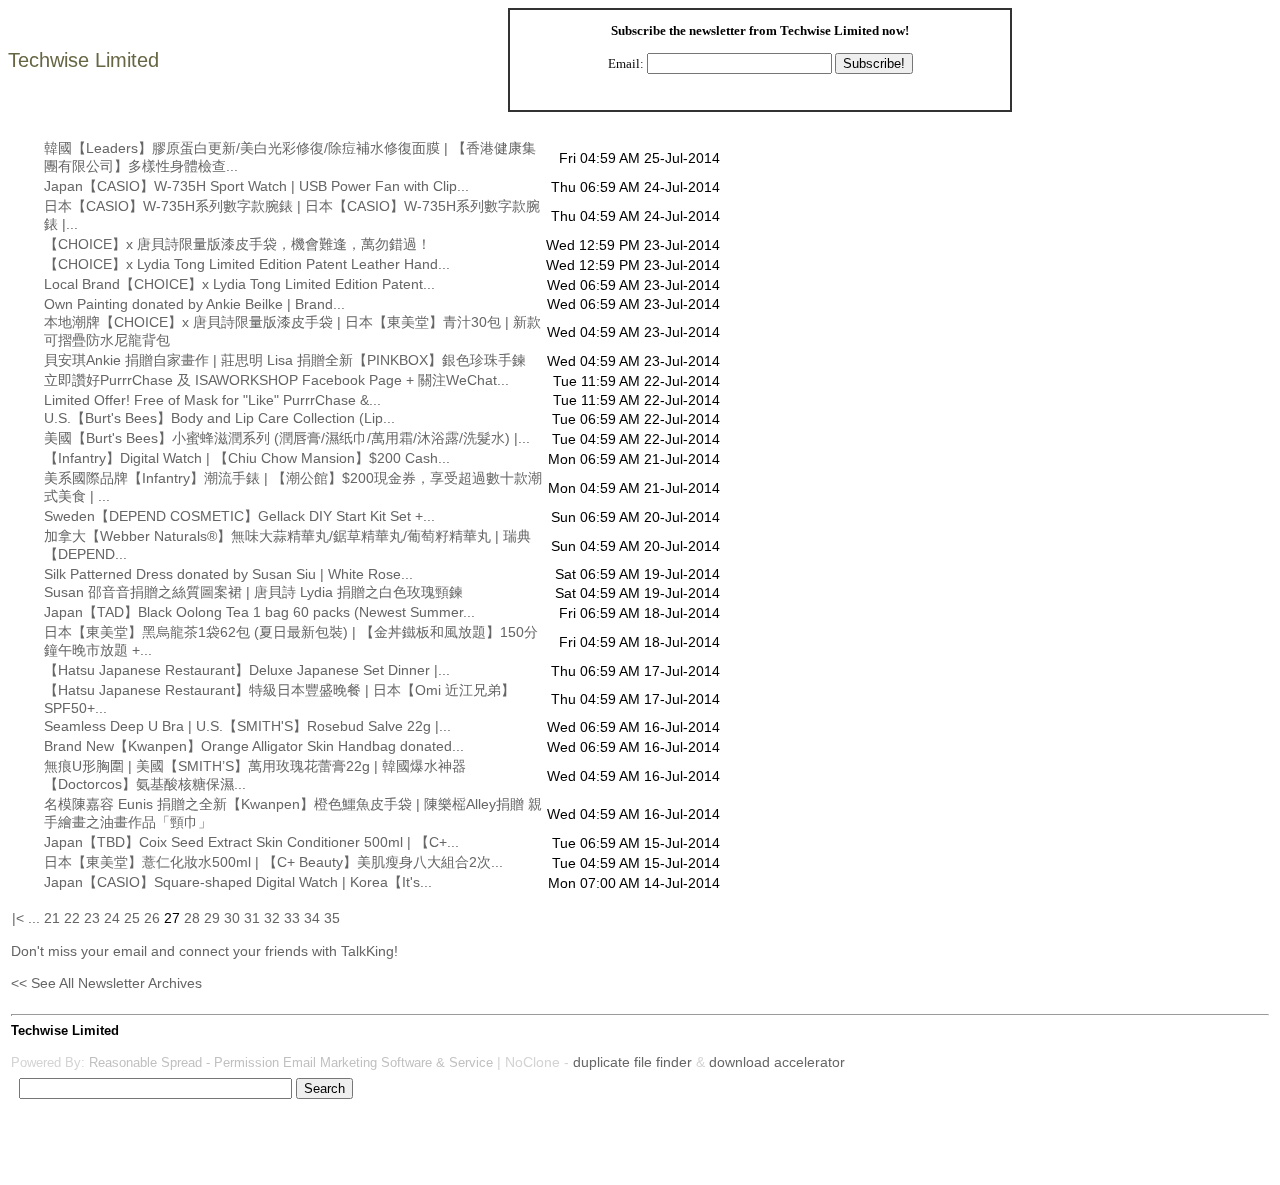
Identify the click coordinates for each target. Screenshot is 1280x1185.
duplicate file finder (632, 1062)
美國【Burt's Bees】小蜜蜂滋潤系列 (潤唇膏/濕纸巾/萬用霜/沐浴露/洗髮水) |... (287, 438)
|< (18, 918)
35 (332, 918)
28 (192, 918)
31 (252, 918)
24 (112, 918)
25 (132, 918)
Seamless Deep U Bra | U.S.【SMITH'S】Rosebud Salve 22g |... (247, 726)
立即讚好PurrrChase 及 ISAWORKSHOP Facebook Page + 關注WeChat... (276, 380)
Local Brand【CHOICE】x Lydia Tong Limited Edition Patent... (239, 284)
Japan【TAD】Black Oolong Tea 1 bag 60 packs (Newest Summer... (259, 612)
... (34, 918)
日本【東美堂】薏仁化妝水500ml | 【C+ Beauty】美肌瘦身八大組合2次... (273, 862)
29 (212, 918)
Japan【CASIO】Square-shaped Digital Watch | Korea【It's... (238, 882)
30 (232, 918)
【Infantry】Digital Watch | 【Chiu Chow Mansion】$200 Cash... (247, 458)
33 (292, 918)
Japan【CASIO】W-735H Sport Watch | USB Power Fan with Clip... (256, 186)
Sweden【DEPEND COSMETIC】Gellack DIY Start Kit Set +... (239, 516)
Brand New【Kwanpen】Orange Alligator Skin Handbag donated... (254, 746)
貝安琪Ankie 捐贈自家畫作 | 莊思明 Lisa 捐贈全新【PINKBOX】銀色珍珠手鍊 (285, 360)
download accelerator (777, 1062)
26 (152, 918)
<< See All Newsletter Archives (106, 983)
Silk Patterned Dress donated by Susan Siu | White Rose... (228, 574)
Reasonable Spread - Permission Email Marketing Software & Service (291, 1062)
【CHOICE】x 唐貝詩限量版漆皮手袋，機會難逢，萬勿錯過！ (237, 244)
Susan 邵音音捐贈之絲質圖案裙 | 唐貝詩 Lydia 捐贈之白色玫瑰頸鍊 (253, 592)
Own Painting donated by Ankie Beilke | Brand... (194, 304)
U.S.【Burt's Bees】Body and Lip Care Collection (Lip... (219, 418)
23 (92, 918)
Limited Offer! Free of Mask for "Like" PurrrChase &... (212, 400)
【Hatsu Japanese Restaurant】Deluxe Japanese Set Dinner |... (247, 670)
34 (312, 918)
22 (72, 918)
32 (272, 918)
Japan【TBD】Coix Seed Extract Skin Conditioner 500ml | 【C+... (251, 842)
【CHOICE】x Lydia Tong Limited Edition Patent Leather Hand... (247, 264)
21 (52, 918)
